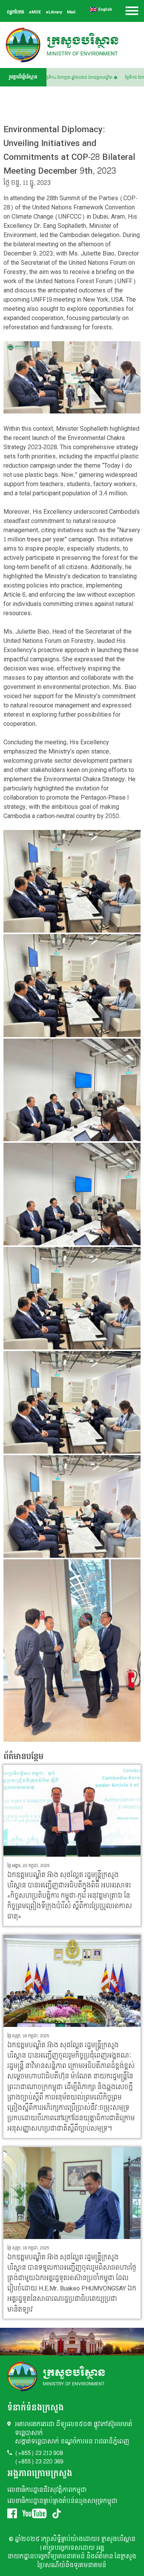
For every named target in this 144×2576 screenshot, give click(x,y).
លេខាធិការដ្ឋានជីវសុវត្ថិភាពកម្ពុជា (47, 2490)
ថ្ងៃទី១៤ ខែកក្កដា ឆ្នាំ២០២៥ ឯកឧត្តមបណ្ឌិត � (90, 78)
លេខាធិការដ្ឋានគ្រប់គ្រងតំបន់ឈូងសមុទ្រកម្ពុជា (62, 2501)
